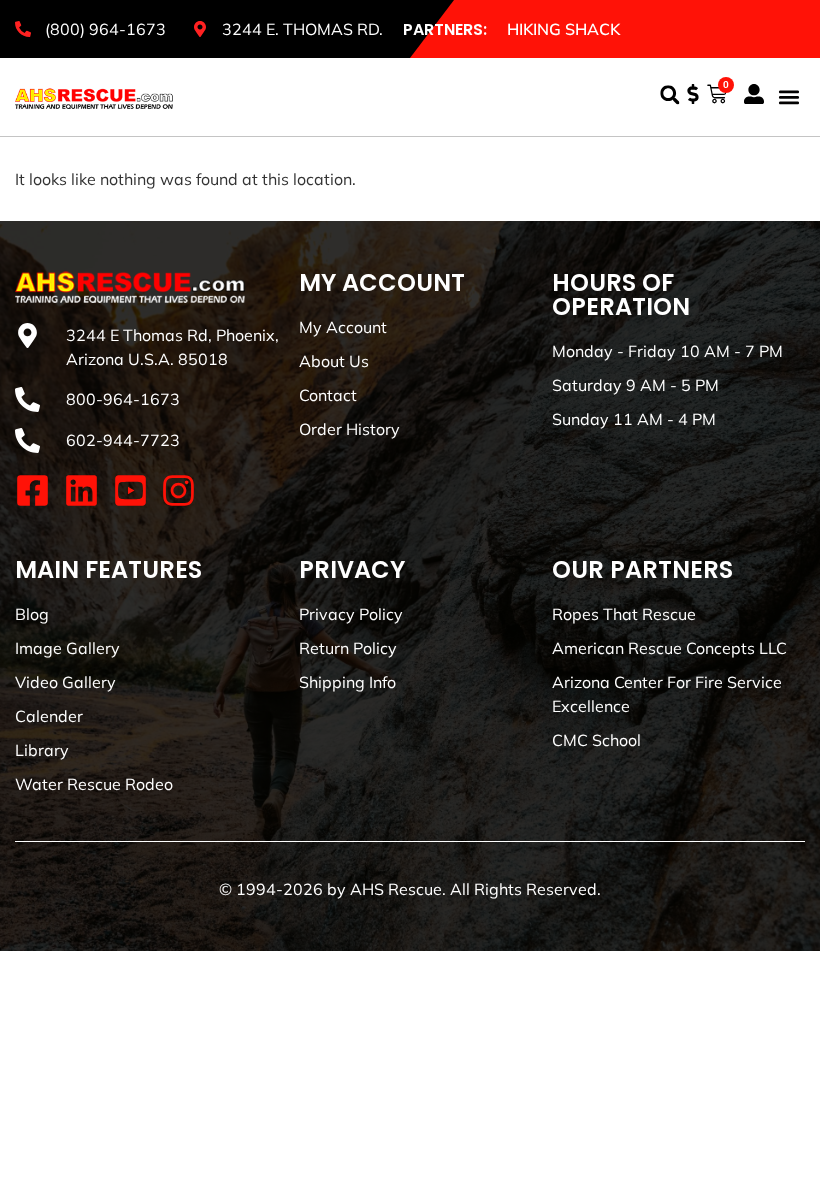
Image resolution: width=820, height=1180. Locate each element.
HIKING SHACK (563, 29)
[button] (669, 94)
